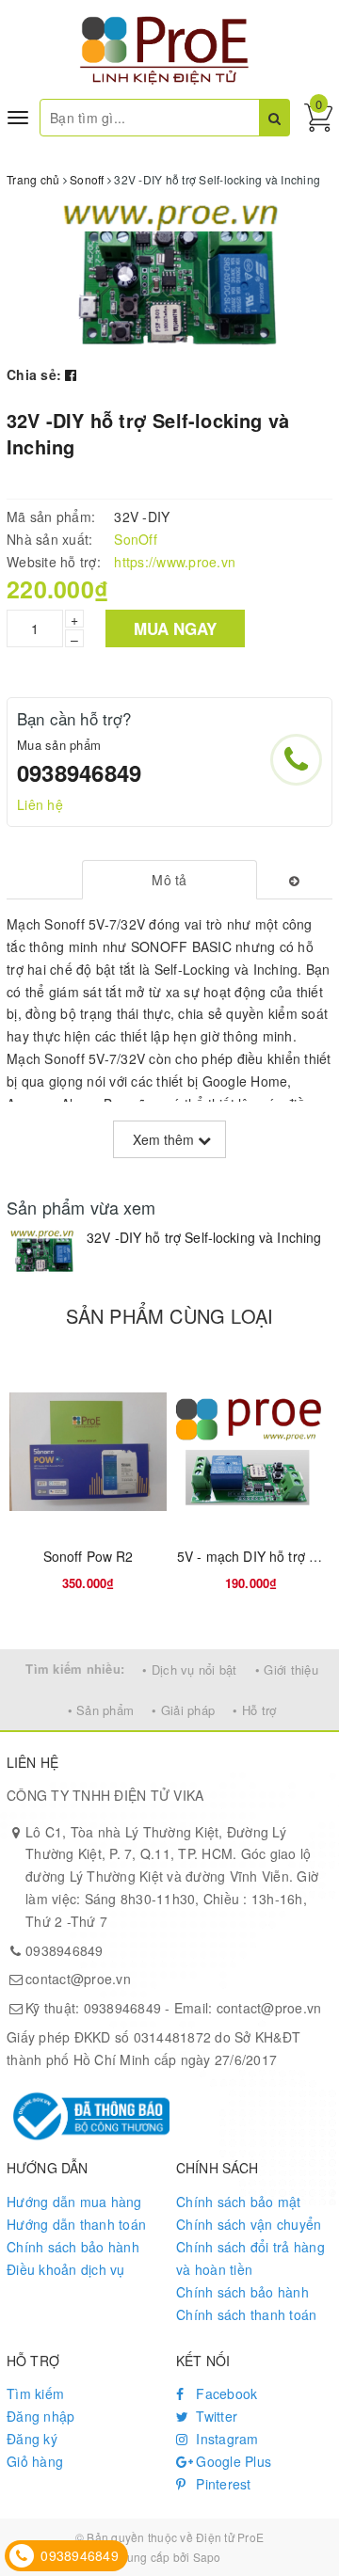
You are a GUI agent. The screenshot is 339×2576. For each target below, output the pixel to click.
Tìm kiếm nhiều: (75, 1669)
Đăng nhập (40, 2416)
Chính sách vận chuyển (249, 2224)
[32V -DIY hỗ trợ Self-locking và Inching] (42, 1252)
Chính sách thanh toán (246, 2314)
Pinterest (222, 2484)
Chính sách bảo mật (239, 2202)
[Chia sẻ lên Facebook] (71, 374)
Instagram (226, 2439)
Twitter (215, 2416)
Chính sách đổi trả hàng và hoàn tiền (250, 2258)
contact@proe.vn (78, 1979)
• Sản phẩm (101, 1710)
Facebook (225, 2393)
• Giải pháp (183, 1710)
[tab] (170, 880)
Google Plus (232, 2461)
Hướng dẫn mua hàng (74, 2202)
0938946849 (79, 772)
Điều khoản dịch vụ (66, 2269)
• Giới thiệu (287, 1670)
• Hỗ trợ (254, 1710)
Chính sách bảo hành (73, 2247)
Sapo (207, 2557)
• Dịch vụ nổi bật (189, 1670)
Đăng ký (32, 2439)
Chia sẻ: (34, 374)
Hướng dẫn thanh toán (76, 2224)
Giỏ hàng (35, 2461)
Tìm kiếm (35, 2393)
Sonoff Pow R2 (89, 1556)
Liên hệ (40, 804)
